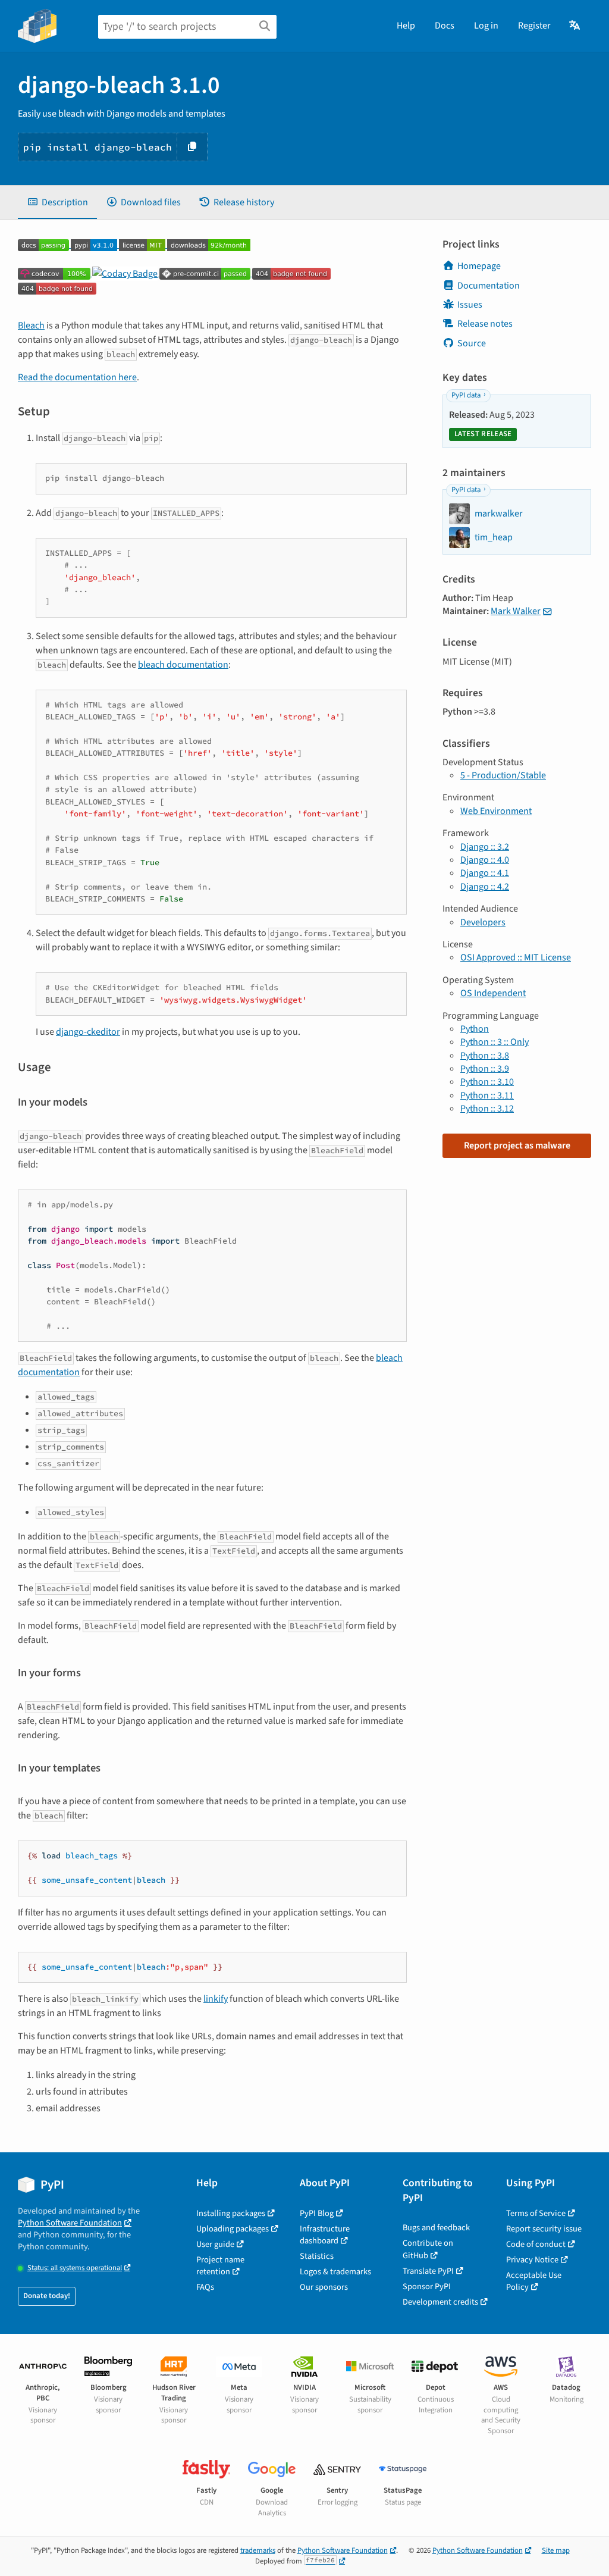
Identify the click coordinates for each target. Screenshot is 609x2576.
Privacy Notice (532, 2260)
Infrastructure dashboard (325, 2235)
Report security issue (544, 2229)
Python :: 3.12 (487, 1109)
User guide (215, 2244)
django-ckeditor (88, 1032)
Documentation (489, 286)
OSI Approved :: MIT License (516, 957)
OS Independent (493, 993)
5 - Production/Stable (503, 775)
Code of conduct (536, 2244)
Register (534, 26)
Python (475, 1029)
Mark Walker (516, 611)
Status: (75, 2268)
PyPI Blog (317, 2213)
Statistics (317, 2256)
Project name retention (220, 2266)
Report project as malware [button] (517, 1145)
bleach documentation (183, 665)
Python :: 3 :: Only (495, 1042)
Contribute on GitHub (428, 2249)
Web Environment (496, 811)
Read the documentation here (77, 377)
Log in (486, 26)
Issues (470, 305)
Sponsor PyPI (427, 2287)
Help (406, 26)
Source (472, 343)
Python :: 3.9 (485, 1069)
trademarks (258, 2550)
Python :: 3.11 (487, 1095)
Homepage (479, 266)
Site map (556, 2550)
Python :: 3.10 (487, 1082)
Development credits (440, 2302)
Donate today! (47, 2296)
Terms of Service (536, 2213)
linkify (216, 1999)
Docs (445, 26)
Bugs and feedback (436, 2228)
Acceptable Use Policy (534, 2281)
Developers (483, 922)
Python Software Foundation (70, 2223)
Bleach (31, 325)
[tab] (57, 202)
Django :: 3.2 (485, 847)
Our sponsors (324, 2287)
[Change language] (575, 26)
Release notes (485, 324)
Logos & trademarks (335, 2272)
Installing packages (231, 2213)
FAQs (205, 2287)
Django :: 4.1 (485, 873)
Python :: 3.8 (485, 1056)
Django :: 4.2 (485, 887)
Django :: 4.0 (485, 860)
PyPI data (466, 395)
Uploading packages (233, 2229)
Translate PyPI (428, 2271)
